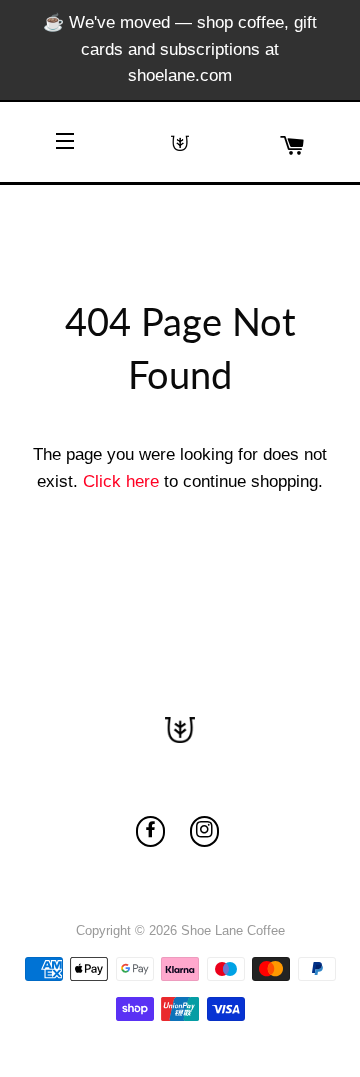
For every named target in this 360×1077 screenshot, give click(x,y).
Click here (121, 481)
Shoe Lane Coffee (233, 930)
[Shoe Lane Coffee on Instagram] (204, 831)
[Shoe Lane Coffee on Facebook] (150, 831)
